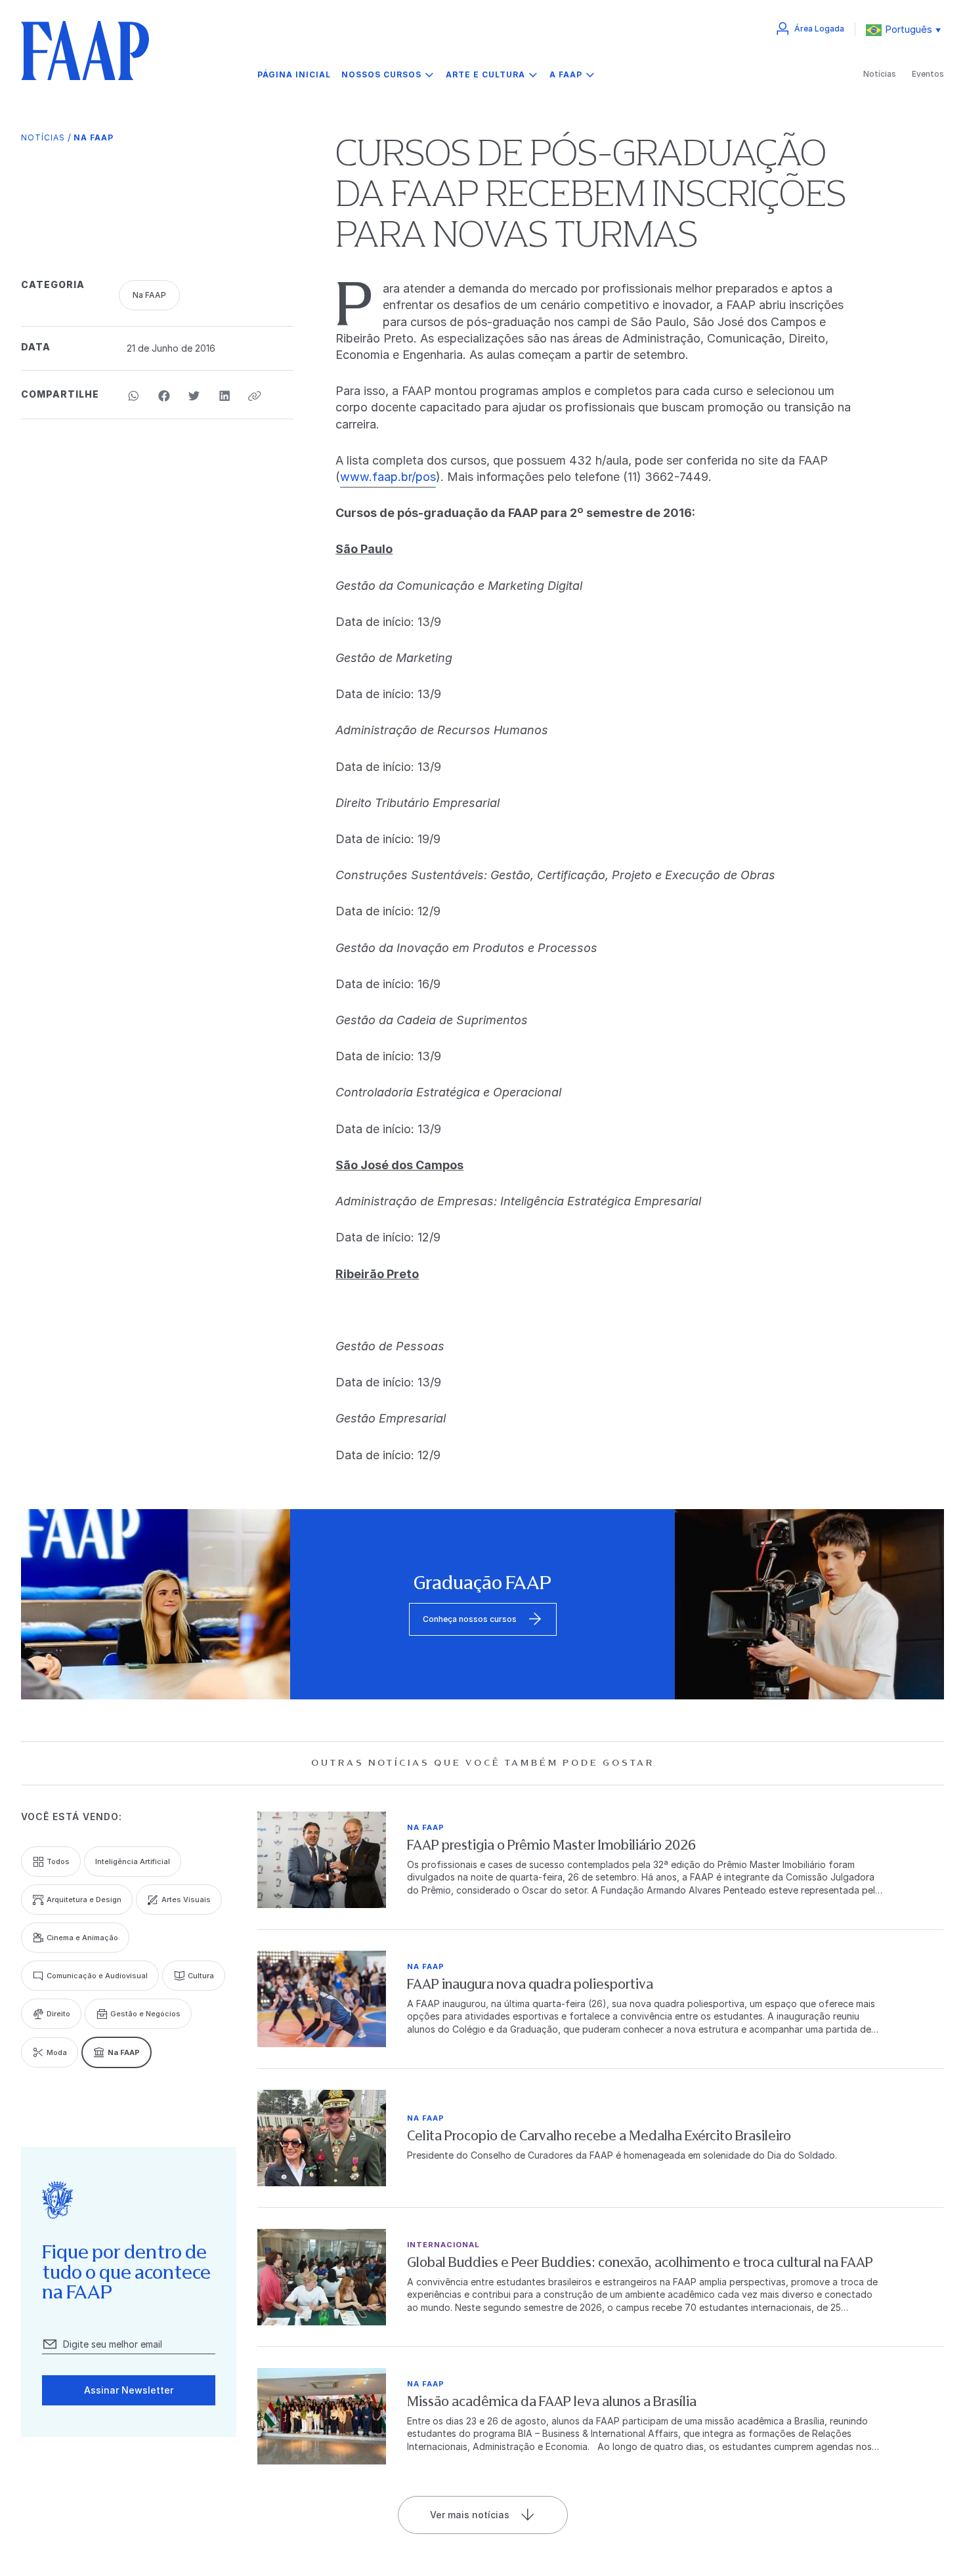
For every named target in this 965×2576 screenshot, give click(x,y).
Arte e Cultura (485, 74)
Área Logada (819, 29)
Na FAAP (94, 137)
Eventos (928, 74)
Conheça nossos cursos (470, 1619)
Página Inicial (294, 75)
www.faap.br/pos (388, 477)
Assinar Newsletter (129, 2390)
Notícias (880, 74)
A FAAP (566, 74)
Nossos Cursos (381, 74)
